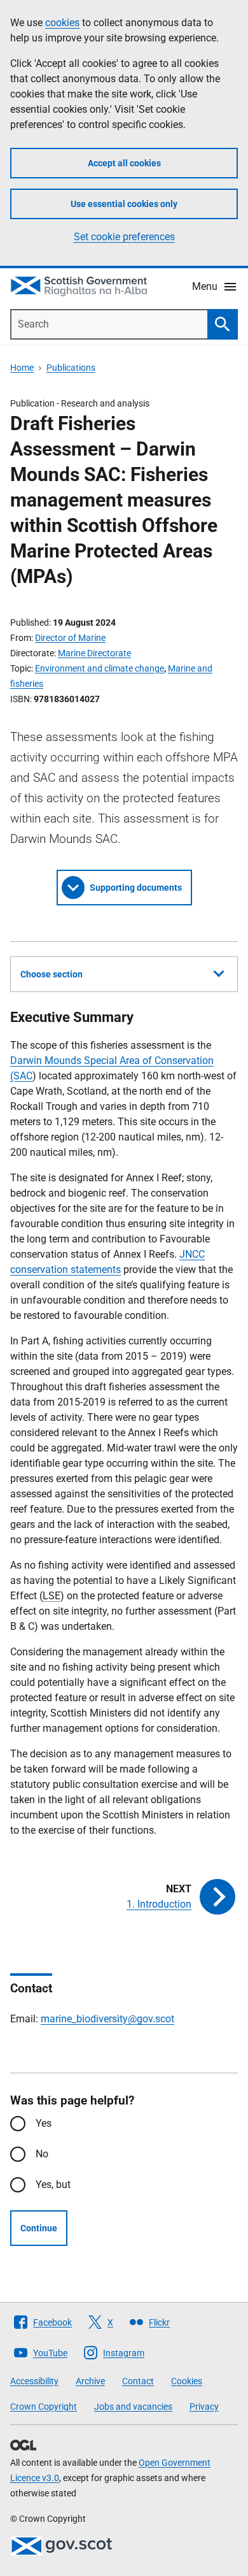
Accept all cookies (124, 163)
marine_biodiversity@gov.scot (107, 2019)
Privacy (204, 2407)
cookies (62, 23)
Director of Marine (70, 638)
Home (22, 368)
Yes (44, 2123)
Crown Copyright (44, 2407)
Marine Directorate (94, 653)
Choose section (52, 974)
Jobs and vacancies (133, 2407)
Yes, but (53, 2184)
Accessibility (34, 2381)
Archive (90, 2381)
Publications (71, 368)
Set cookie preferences (124, 237)
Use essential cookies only (124, 204)
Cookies (187, 2381)
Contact (138, 2381)
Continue (39, 2228)
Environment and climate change (100, 668)
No (42, 2154)
